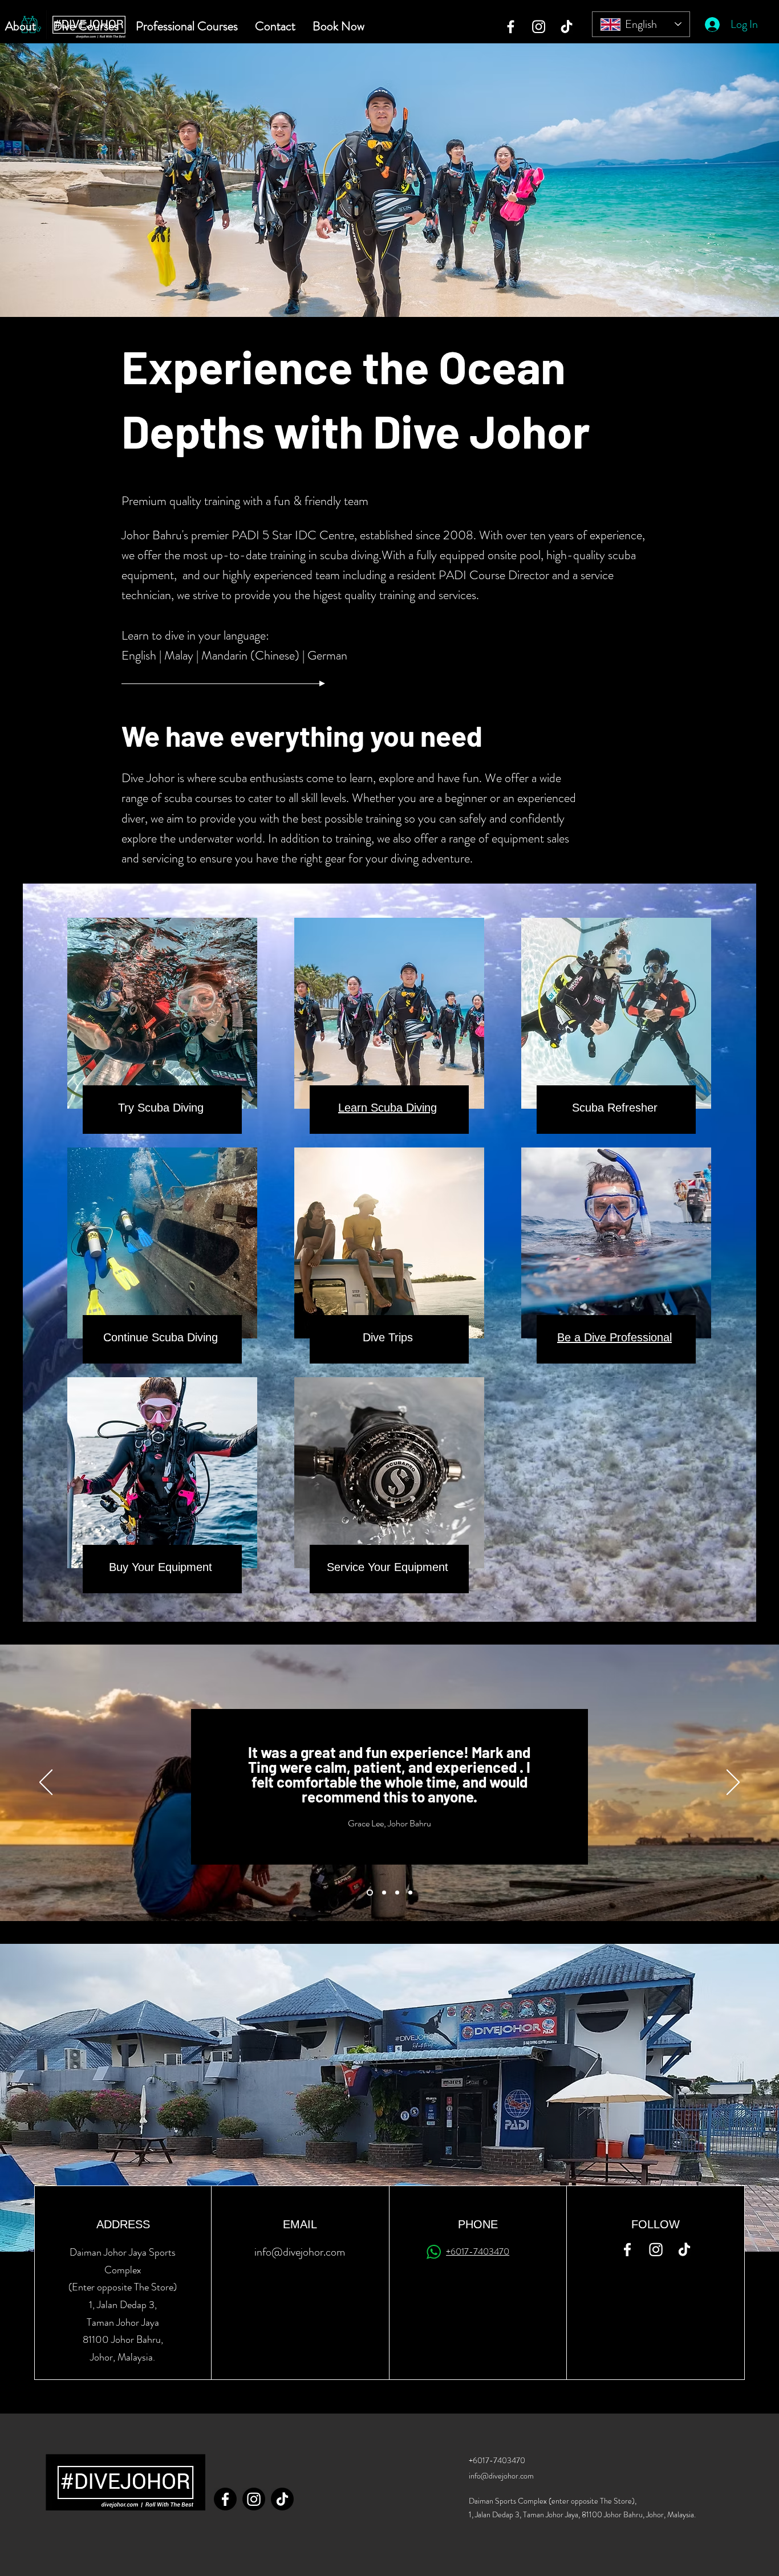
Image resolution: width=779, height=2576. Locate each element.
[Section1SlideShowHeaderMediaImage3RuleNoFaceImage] (397, 1893)
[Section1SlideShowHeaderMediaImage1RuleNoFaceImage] (369, 1893)
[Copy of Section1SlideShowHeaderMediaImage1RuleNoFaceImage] (410, 1893)
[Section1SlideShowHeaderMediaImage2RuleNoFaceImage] (383, 1893)
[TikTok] (567, 27)
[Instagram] (539, 27)
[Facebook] (511, 27)
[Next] (733, 1783)
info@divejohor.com (300, 2252)
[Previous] (46, 1783)
